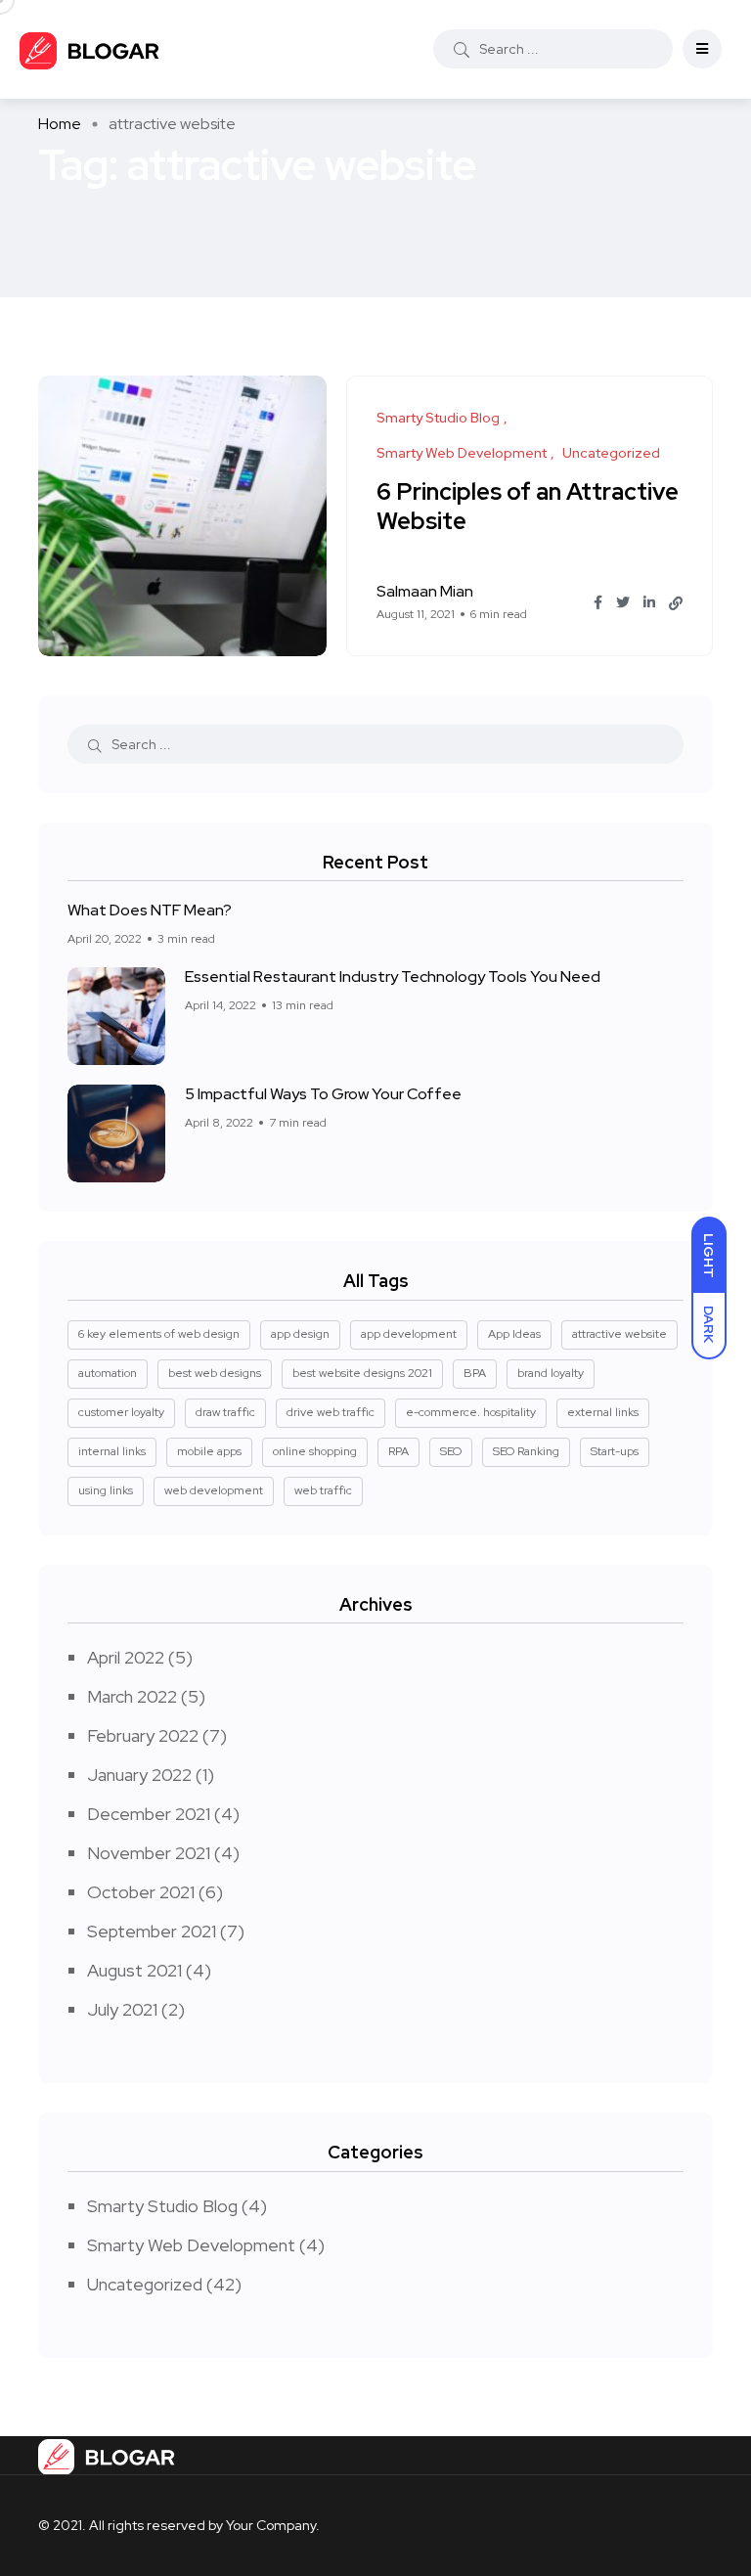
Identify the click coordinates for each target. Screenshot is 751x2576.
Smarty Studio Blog (162, 2206)
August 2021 (134, 1970)
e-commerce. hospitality (471, 1412)
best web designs (215, 1373)
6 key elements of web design (159, 1334)
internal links (112, 1451)
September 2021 (152, 1931)
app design (300, 1334)
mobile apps (209, 1451)
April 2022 (126, 1657)
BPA (475, 1373)
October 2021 (141, 1892)
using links (106, 1490)
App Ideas (514, 1334)
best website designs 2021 (362, 1373)
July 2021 (122, 2009)
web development (214, 1490)
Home (60, 124)
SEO (451, 1451)
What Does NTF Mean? (150, 910)
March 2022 (132, 1696)
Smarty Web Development (191, 2245)
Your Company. (273, 2525)
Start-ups (615, 1451)
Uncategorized (145, 2284)
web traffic (323, 1490)
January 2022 (139, 1775)
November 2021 (149, 1853)
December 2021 (149, 1814)
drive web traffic (331, 1412)
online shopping (315, 1451)
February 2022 (143, 1735)
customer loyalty (121, 1412)
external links (603, 1412)
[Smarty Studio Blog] (90, 49)
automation (108, 1373)
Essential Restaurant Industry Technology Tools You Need (393, 977)
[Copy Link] (676, 603)
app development (409, 1334)
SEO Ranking (526, 1451)
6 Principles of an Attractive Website (528, 506)
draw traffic (225, 1412)
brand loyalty (551, 1373)
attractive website (619, 1334)
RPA (398, 1451)
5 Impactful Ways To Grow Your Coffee (323, 1094)
